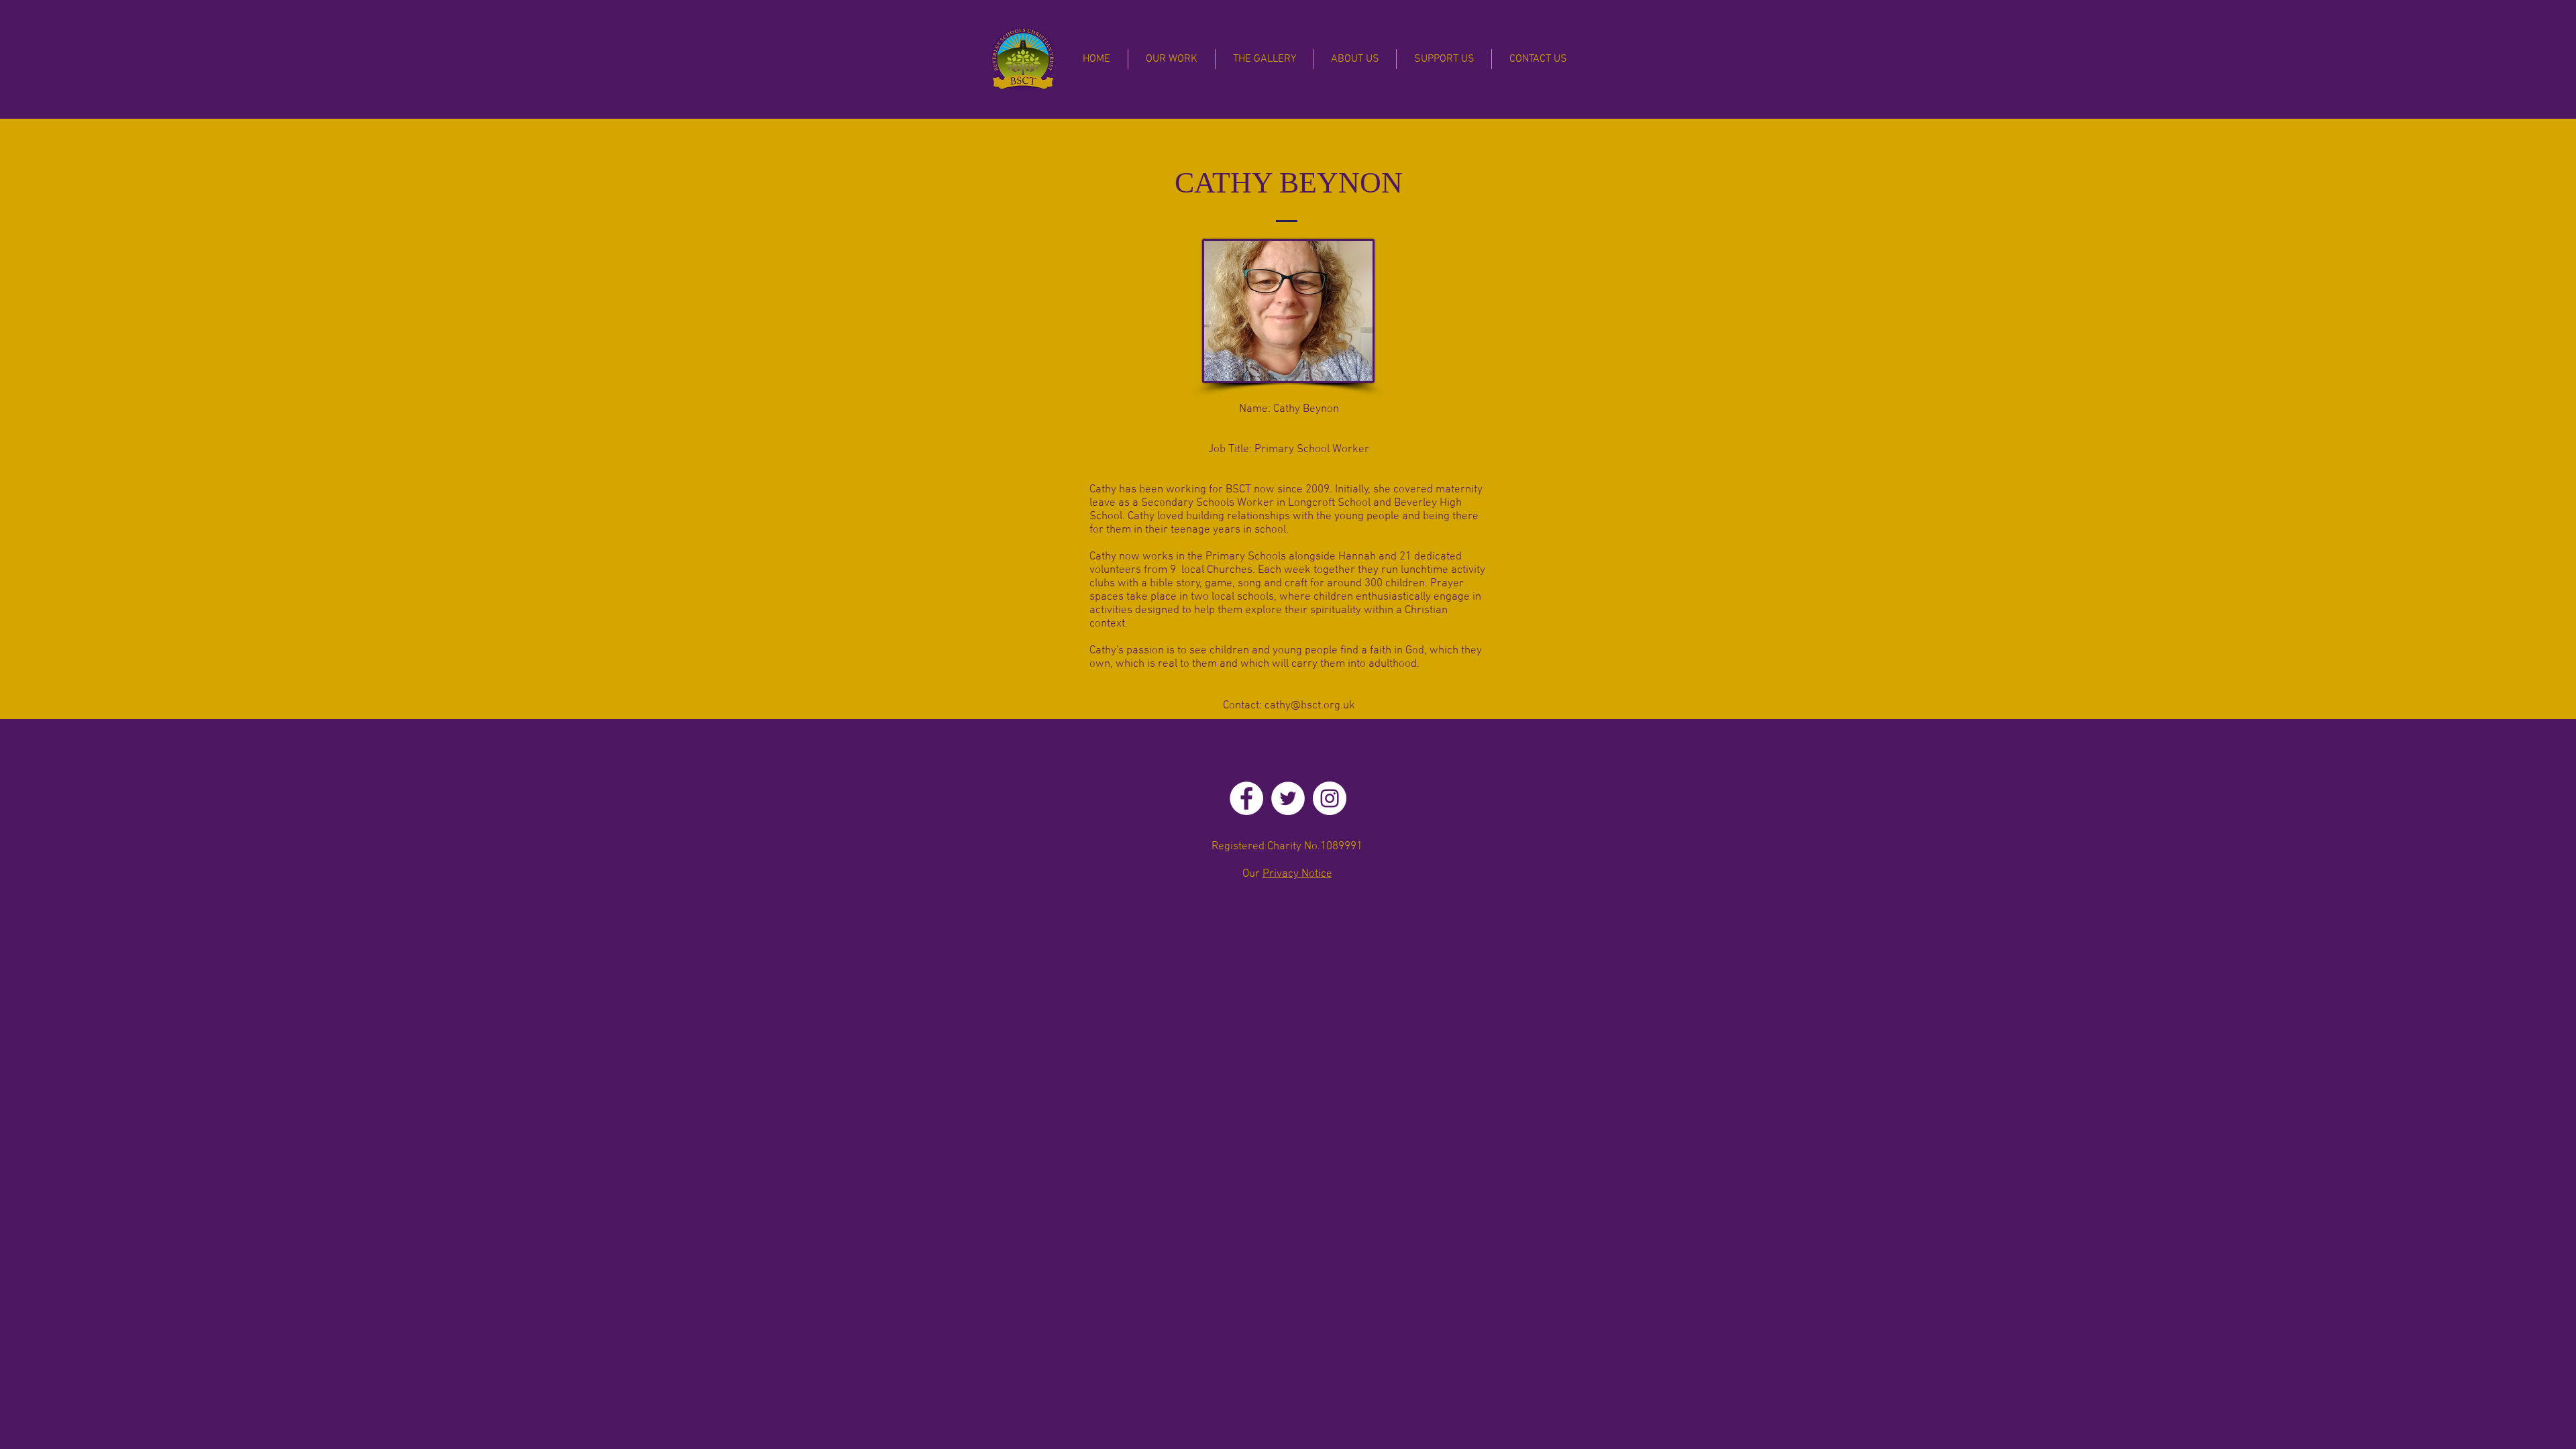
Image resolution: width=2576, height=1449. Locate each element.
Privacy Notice (1297, 874)
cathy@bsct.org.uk (1310, 706)
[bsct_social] (1246, 798)
